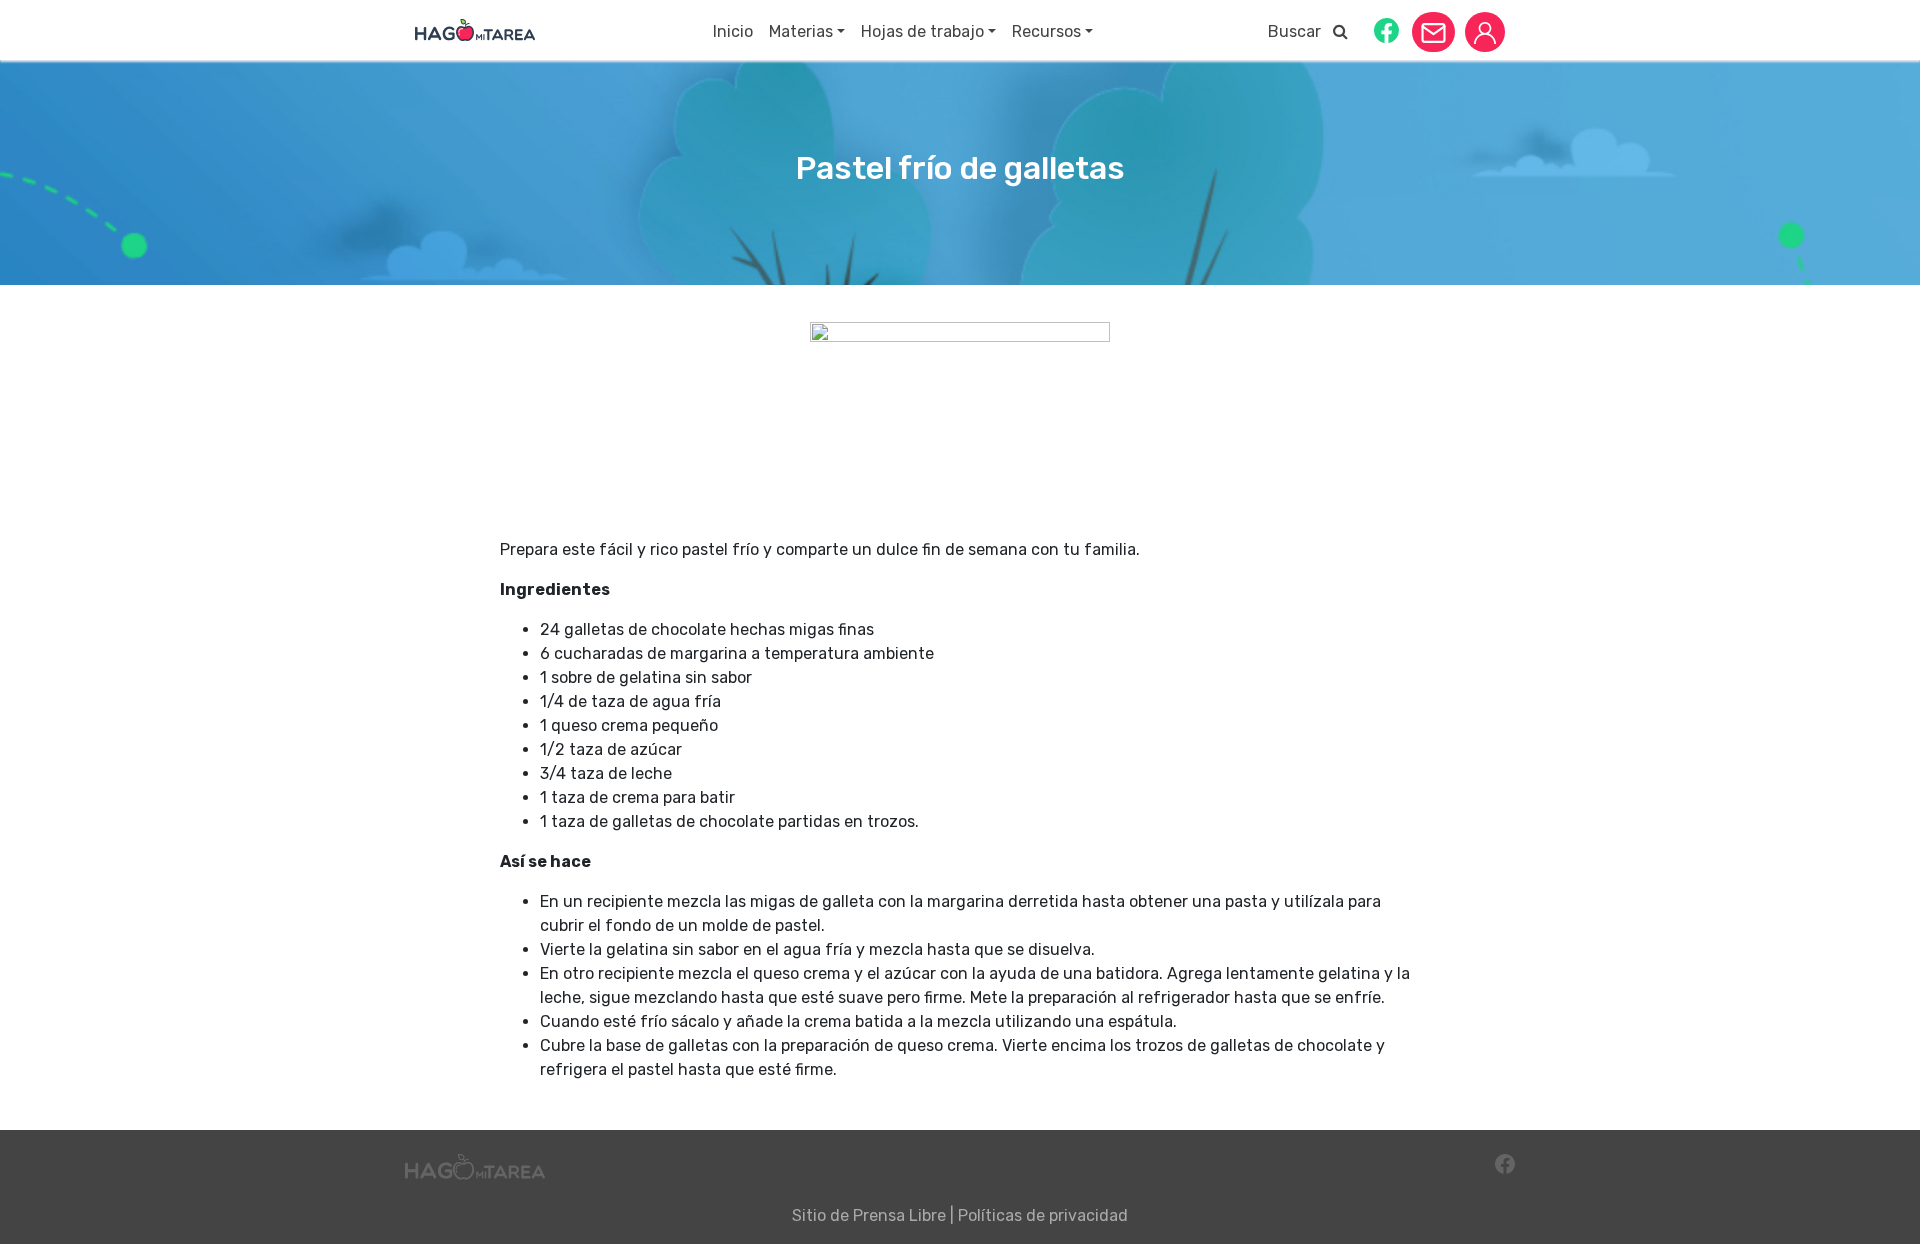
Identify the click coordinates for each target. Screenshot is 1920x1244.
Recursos (1046, 31)
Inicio (733, 31)
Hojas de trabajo (922, 31)
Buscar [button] (1300, 31)
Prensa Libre (899, 1215)
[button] (1386, 29)
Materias (801, 31)
